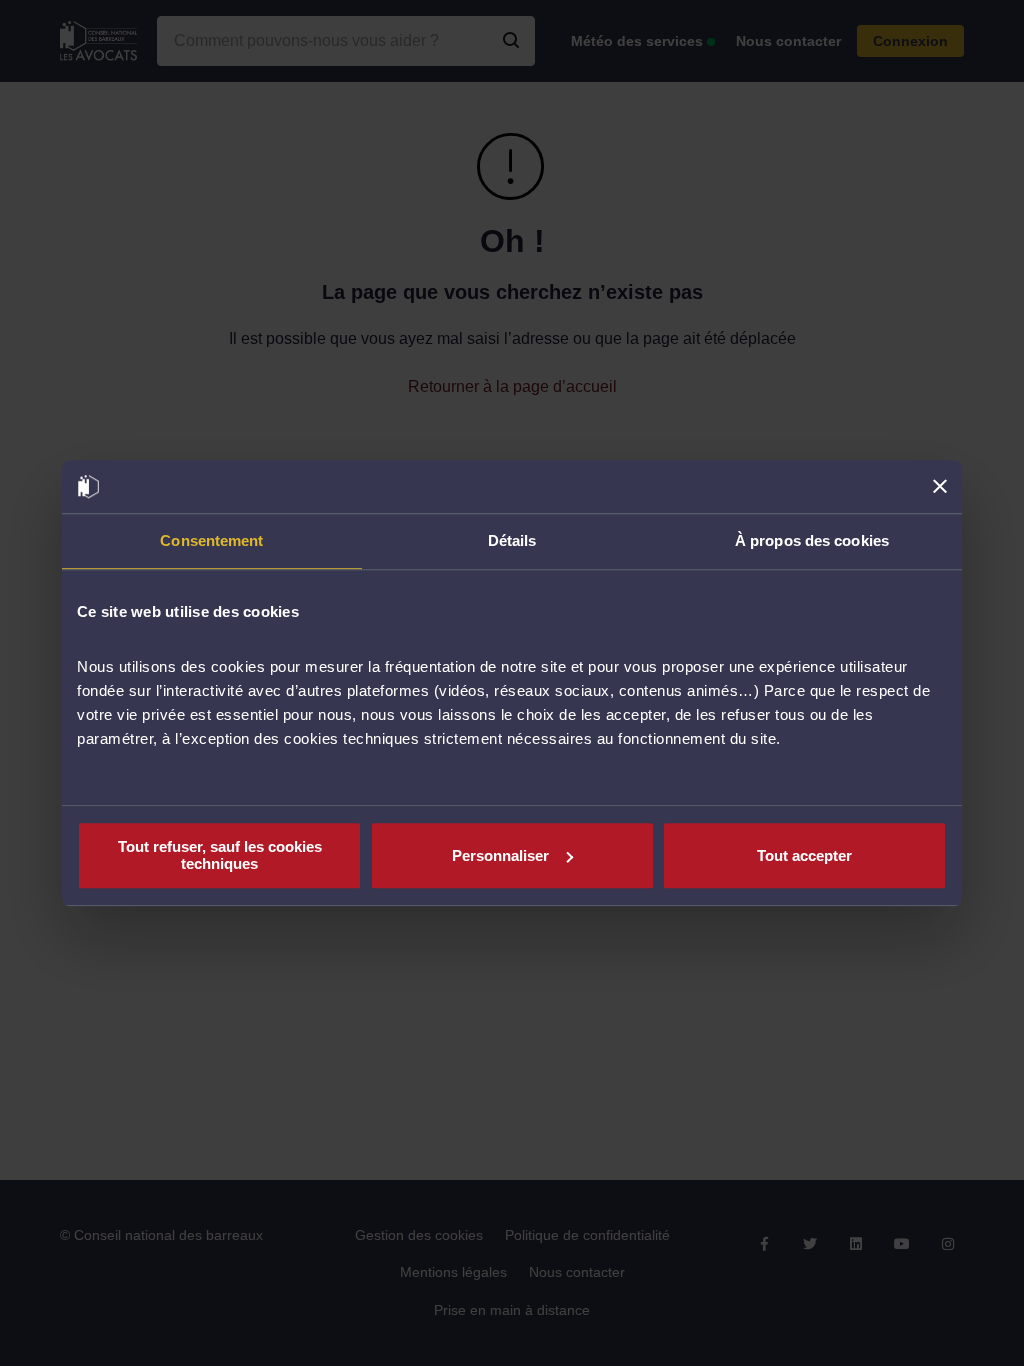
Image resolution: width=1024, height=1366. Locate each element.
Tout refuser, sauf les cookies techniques (220, 855)
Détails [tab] (512, 540)
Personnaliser (500, 855)
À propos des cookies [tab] (812, 540)
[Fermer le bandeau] (940, 487)
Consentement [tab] (211, 540)
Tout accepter (804, 855)
